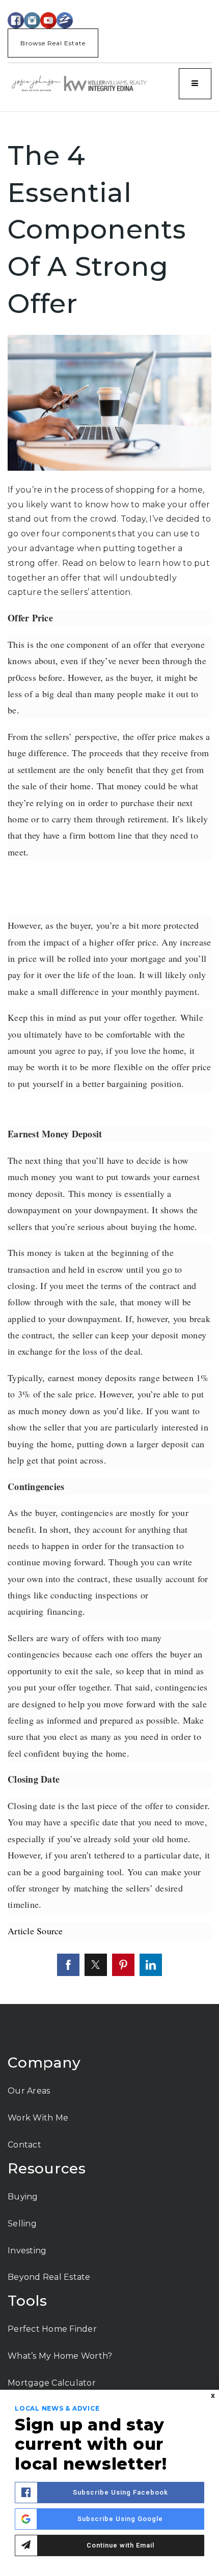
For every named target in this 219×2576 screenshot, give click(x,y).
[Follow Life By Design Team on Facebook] (16, 20)
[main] (109, 1058)
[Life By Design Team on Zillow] (65, 20)
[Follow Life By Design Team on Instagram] (32, 20)
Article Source (35, 1931)
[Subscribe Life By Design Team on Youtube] (48, 20)
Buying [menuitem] (23, 2197)
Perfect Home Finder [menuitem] (52, 2329)
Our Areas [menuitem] (29, 2091)
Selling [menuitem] (22, 2224)
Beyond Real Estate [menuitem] (49, 2277)
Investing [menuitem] (27, 2251)
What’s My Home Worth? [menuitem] (60, 2356)
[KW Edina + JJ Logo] (79, 83)
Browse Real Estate (53, 43)
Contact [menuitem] (24, 2145)
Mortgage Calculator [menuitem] (52, 2383)
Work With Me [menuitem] (38, 2118)
